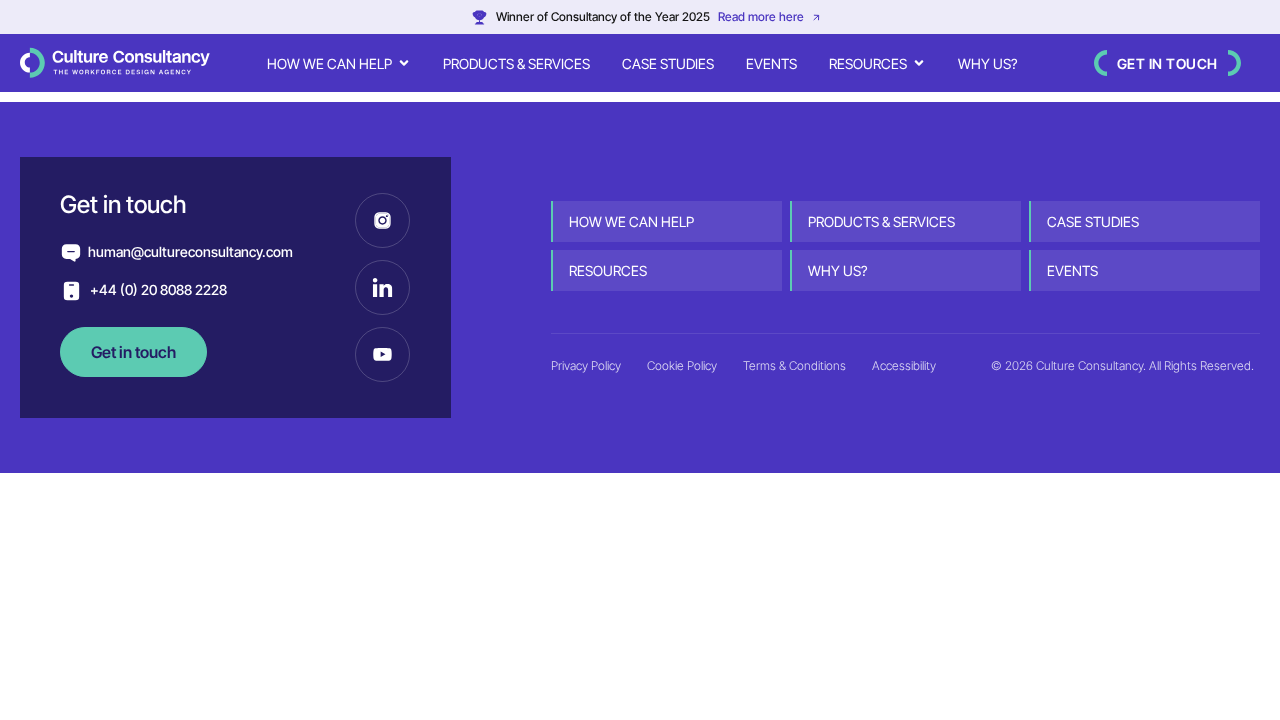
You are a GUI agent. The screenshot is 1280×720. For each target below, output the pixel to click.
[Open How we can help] (404, 63)
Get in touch (1167, 63)
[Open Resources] (919, 63)
